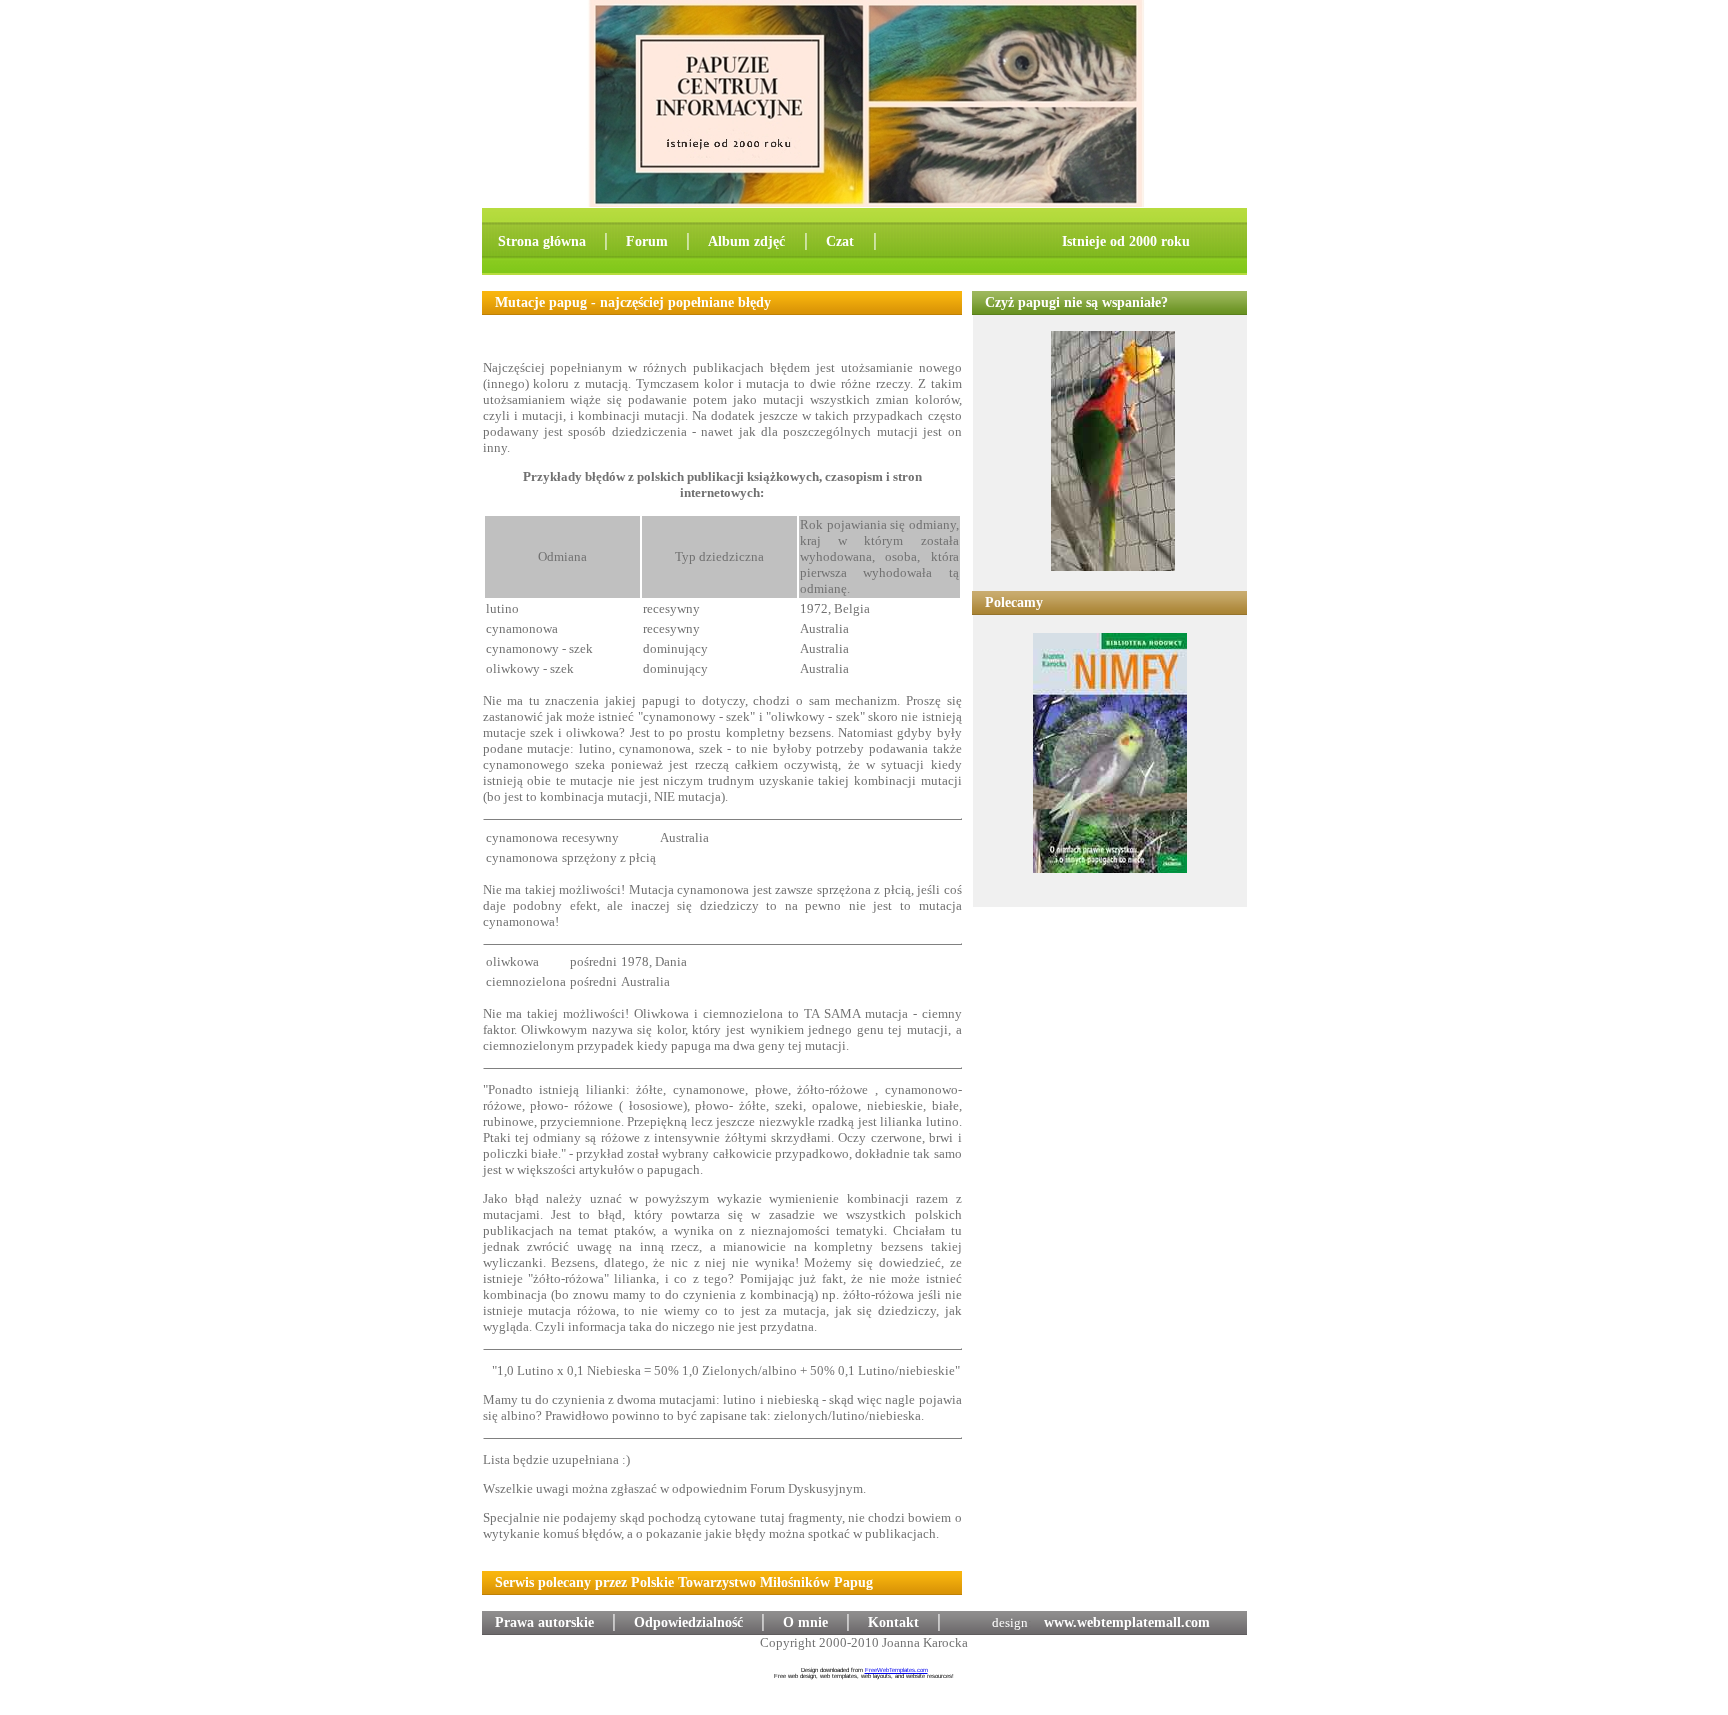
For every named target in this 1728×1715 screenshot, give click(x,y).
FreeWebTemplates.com (896, 1670)
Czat (842, 241)
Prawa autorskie (544, 1622)
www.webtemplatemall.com (1127, 1622)
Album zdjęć (748, 241)
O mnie (805, 1622)
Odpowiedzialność (688, 1622)
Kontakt (893, 1622)
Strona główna (542, 241)
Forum (647, 241)
